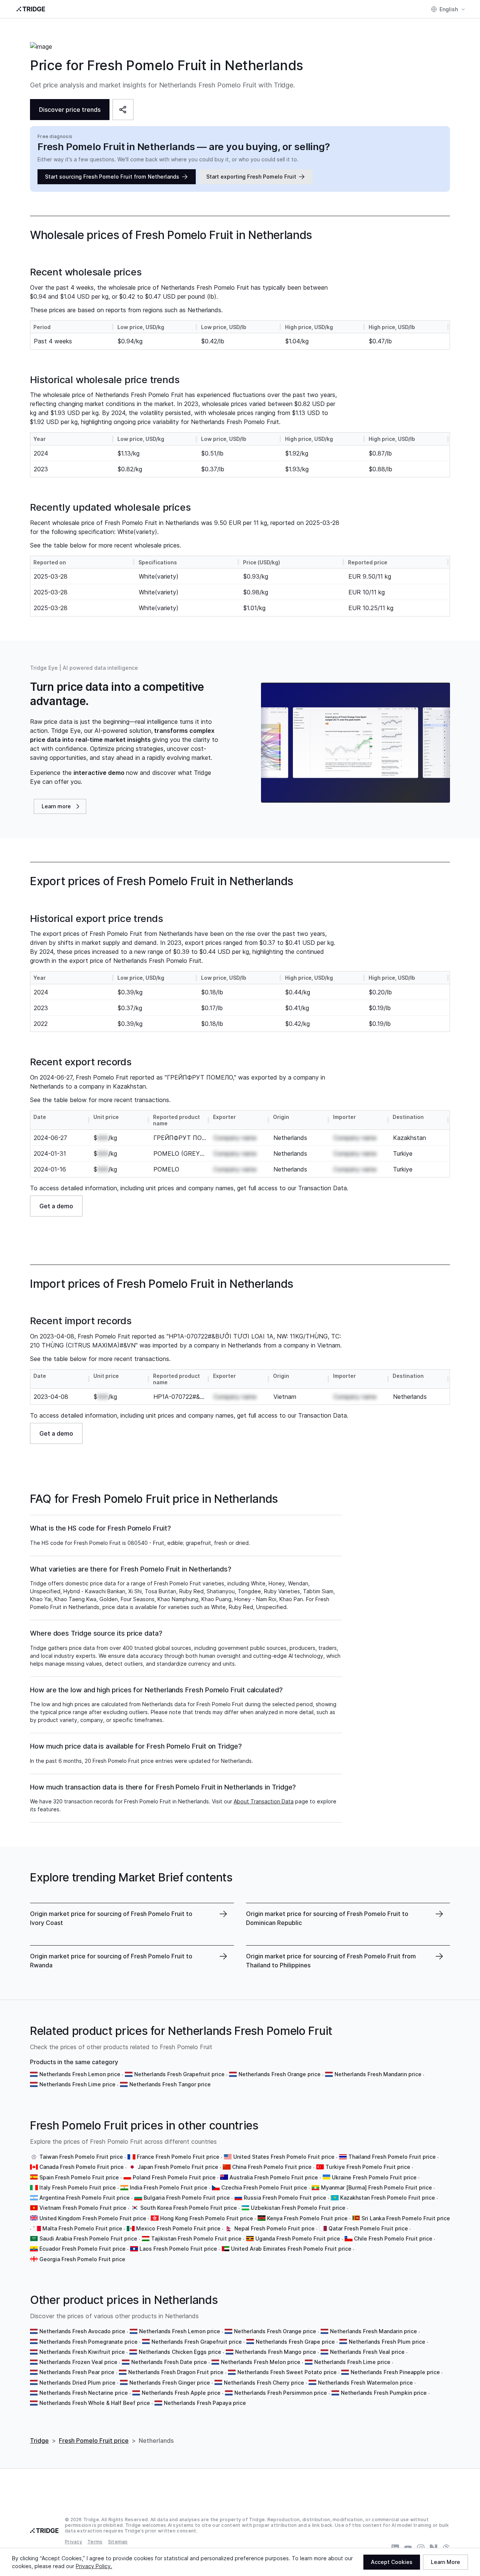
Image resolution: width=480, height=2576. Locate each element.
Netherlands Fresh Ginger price (170, 2383)
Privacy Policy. (94, 2566)
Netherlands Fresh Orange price (280, 2074)
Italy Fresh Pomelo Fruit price (78, 2187)
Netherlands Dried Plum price (77, 2383)
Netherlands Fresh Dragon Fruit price (176, 2372)
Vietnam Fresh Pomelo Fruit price (83, 2208)
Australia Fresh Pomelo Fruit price (274, 2177)
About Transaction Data (264, 1801)
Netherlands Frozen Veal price (78, 2362)
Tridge (39, 2441)
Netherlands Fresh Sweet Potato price (287, 2372)
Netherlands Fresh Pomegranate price (88, 2342)
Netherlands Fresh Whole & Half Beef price (95, 2403)
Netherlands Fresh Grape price (295, 2342)
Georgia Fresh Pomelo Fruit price (82, 2259)
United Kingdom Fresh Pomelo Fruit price (93, 2218)
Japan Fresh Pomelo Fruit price (178, 2167)
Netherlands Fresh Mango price (276, 2352)
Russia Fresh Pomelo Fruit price (285, 2198)
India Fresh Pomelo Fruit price (169, 2187)
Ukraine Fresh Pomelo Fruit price (374, 2177)
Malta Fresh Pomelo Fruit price (82, 2228)
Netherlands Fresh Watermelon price (365, 2383)
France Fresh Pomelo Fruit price (178, 2157)
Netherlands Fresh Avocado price (82, 2331)
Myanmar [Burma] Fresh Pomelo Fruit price (376, 2187)
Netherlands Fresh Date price (169, 2362)
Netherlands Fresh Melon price (261, 2362)
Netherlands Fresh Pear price (77, 2372)
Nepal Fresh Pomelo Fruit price (274, 2228)
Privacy (73, 2542)
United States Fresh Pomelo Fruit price (284, 2157)
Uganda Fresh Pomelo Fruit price (298, 2238)
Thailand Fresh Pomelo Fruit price (392, 2157)
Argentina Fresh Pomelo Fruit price (85, 2198)
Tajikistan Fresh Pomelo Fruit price (196, 2238)
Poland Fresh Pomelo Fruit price (174, 2177)
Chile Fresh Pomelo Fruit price (393, 2238)
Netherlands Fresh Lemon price (80, 2074)
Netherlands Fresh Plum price (387, 2342)
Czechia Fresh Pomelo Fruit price (264, 2187)
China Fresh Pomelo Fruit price (272, 2167)
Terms (95, 2542)
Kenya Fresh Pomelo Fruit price (307, 2218)
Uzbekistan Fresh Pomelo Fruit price (298, 2208)
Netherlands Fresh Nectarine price (84, 2393)
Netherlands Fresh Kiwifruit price (82, 2352)
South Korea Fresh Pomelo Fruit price (189, 2208)
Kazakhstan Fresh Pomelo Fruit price (388, 2198)
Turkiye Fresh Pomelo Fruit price (368, 2167)
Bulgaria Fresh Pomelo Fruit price (187, 2198)
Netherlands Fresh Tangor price (170, 2084)
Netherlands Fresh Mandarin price (378, 2074)
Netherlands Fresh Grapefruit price (179, 2074)
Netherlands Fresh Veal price (367, 2352)
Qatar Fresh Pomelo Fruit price (368, 2228)
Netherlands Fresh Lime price (77, 2084)
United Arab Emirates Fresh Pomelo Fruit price (291, 2249)
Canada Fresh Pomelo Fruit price (82, 2167)
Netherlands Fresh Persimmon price (281, 2393)
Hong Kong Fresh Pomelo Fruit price (207, 2218)
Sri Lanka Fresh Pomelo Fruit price (406, 2218)
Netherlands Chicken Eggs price (180, 2352)
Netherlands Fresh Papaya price (205, 2403)
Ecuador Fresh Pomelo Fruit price (82, 2249)
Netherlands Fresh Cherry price (264, 2383)
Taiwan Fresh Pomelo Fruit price (81, 2157)
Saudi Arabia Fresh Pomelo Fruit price (88, 2238)
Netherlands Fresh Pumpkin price (384, 2393)
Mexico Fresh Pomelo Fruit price (178, 2228)
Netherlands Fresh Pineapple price (395, 2372)
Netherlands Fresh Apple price (181, 2393)
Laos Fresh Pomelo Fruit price (178, 2249)
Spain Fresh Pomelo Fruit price (79, 2177)
